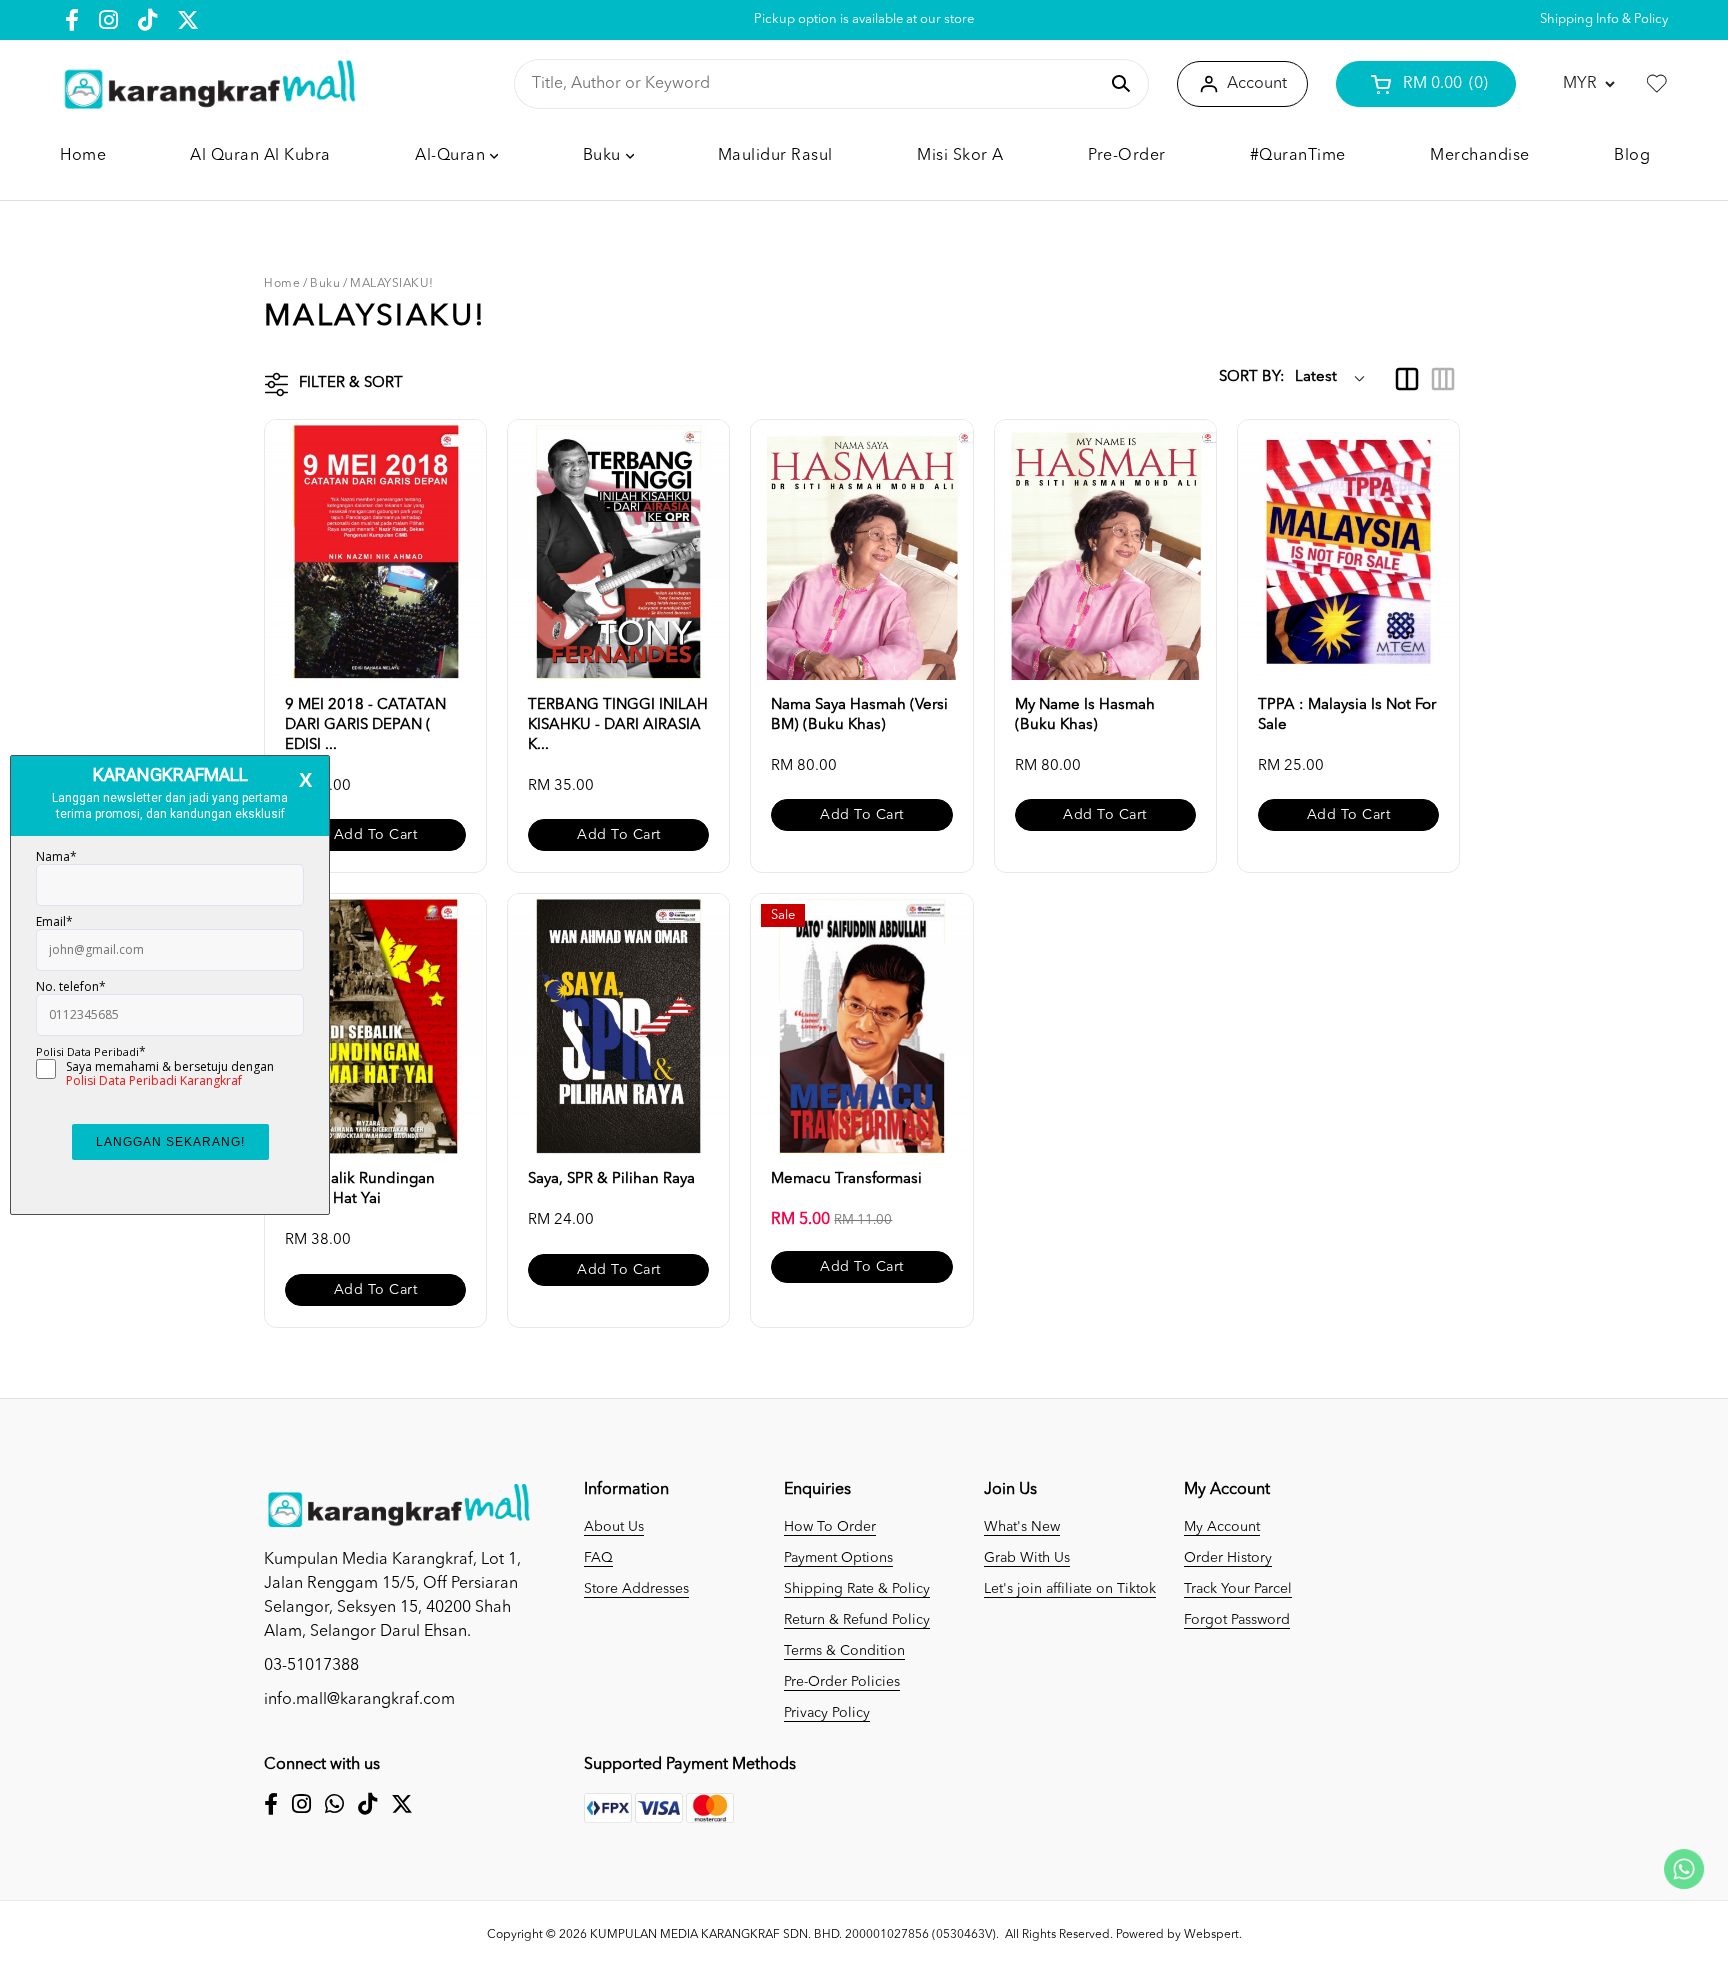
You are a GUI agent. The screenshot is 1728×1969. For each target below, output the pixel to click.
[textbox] (814, 84)
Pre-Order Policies (842, 1682)
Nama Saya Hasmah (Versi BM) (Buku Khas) (859, 715)
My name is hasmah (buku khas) (1085, 715)
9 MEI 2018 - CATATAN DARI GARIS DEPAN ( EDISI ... (365, 725)
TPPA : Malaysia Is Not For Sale (1347, 715)
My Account (1222, 1527)
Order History (1228, 1558)
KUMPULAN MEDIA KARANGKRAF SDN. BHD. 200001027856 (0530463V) (793, 1935)
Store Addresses (636, 1589)
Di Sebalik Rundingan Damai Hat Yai (360, 1189)
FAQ (598, 1558)
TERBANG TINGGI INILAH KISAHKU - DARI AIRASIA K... (618, 725)
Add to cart (376, 835)
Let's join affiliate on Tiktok (1070, 1589)
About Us (614, 1527)
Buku (325, 284)
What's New (1022, 1527)
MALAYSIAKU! (392, 284)
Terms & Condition (844, 1651)
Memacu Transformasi (846, 1179)
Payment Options (838, 1558)
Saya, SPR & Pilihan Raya (611, 1179)
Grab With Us (1027, 1558)
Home (282, 284)
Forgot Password (1237, 1620)
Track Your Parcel (1238, 1589)
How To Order (830, 1527)
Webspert (1211, 1935)
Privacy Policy (827, 1713)
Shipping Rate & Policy (857, 1589)
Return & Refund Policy (857, 1620)
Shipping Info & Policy (1604, 19)
